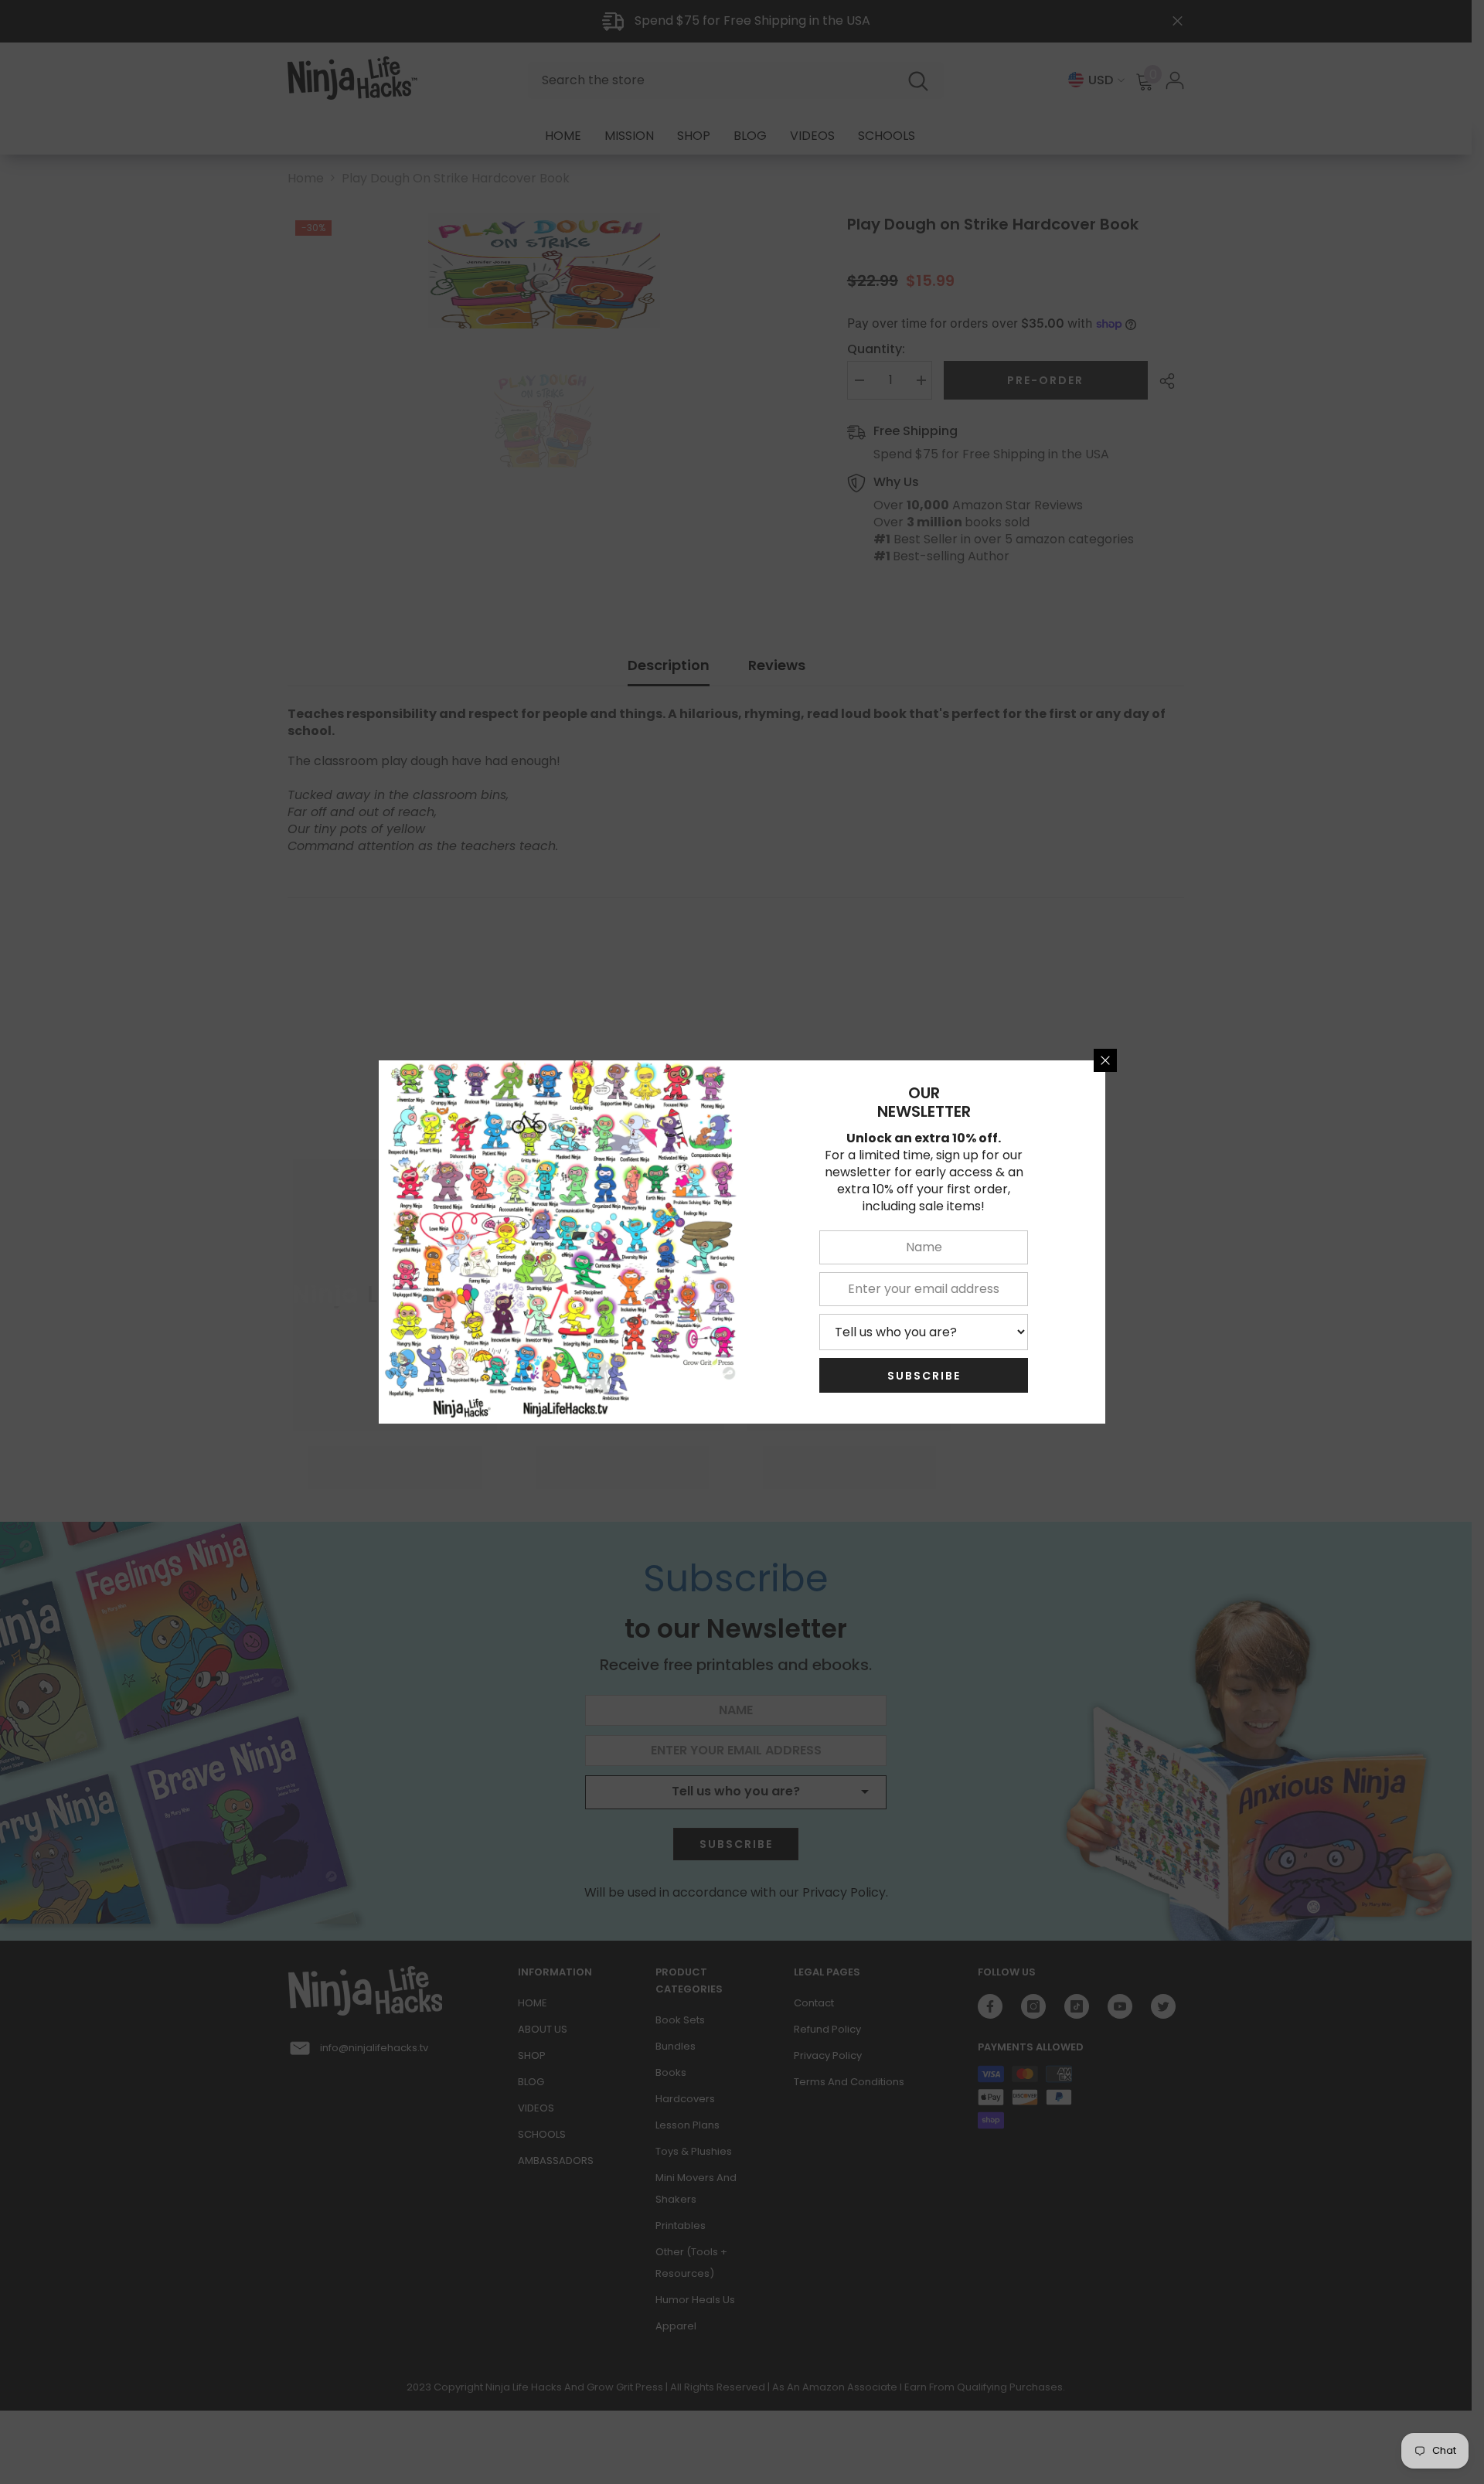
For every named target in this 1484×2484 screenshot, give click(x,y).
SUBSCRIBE (924, 1376)
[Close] (1105, 1060)
